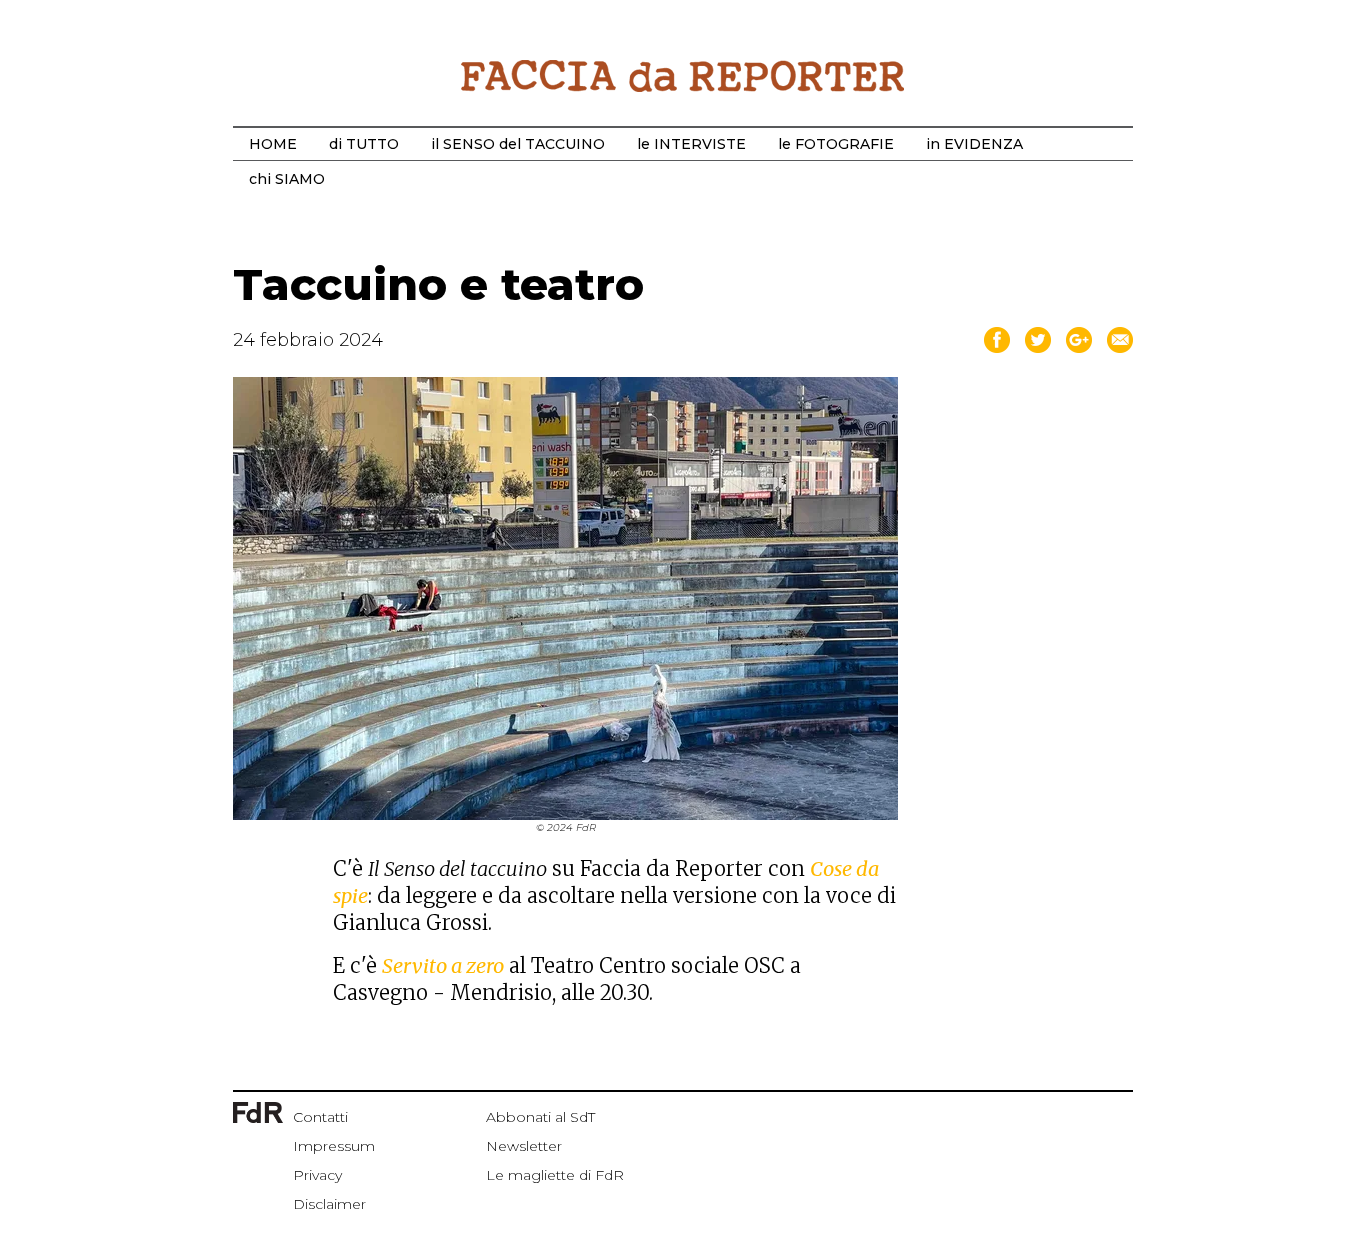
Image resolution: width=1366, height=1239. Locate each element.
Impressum (334, 1146)
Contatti (320, 1117)
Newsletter (524, 1146)
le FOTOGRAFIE (836, 144)
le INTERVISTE (691, 144)
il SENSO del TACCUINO (518, 144)
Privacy (317, 1175)
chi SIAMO (287, 179)
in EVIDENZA (974, 144)
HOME (273, 144)
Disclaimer (329, 1204)
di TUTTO (364, 144)
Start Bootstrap (683, 76)
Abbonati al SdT (540, 1117)
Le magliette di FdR (555, 1175)
